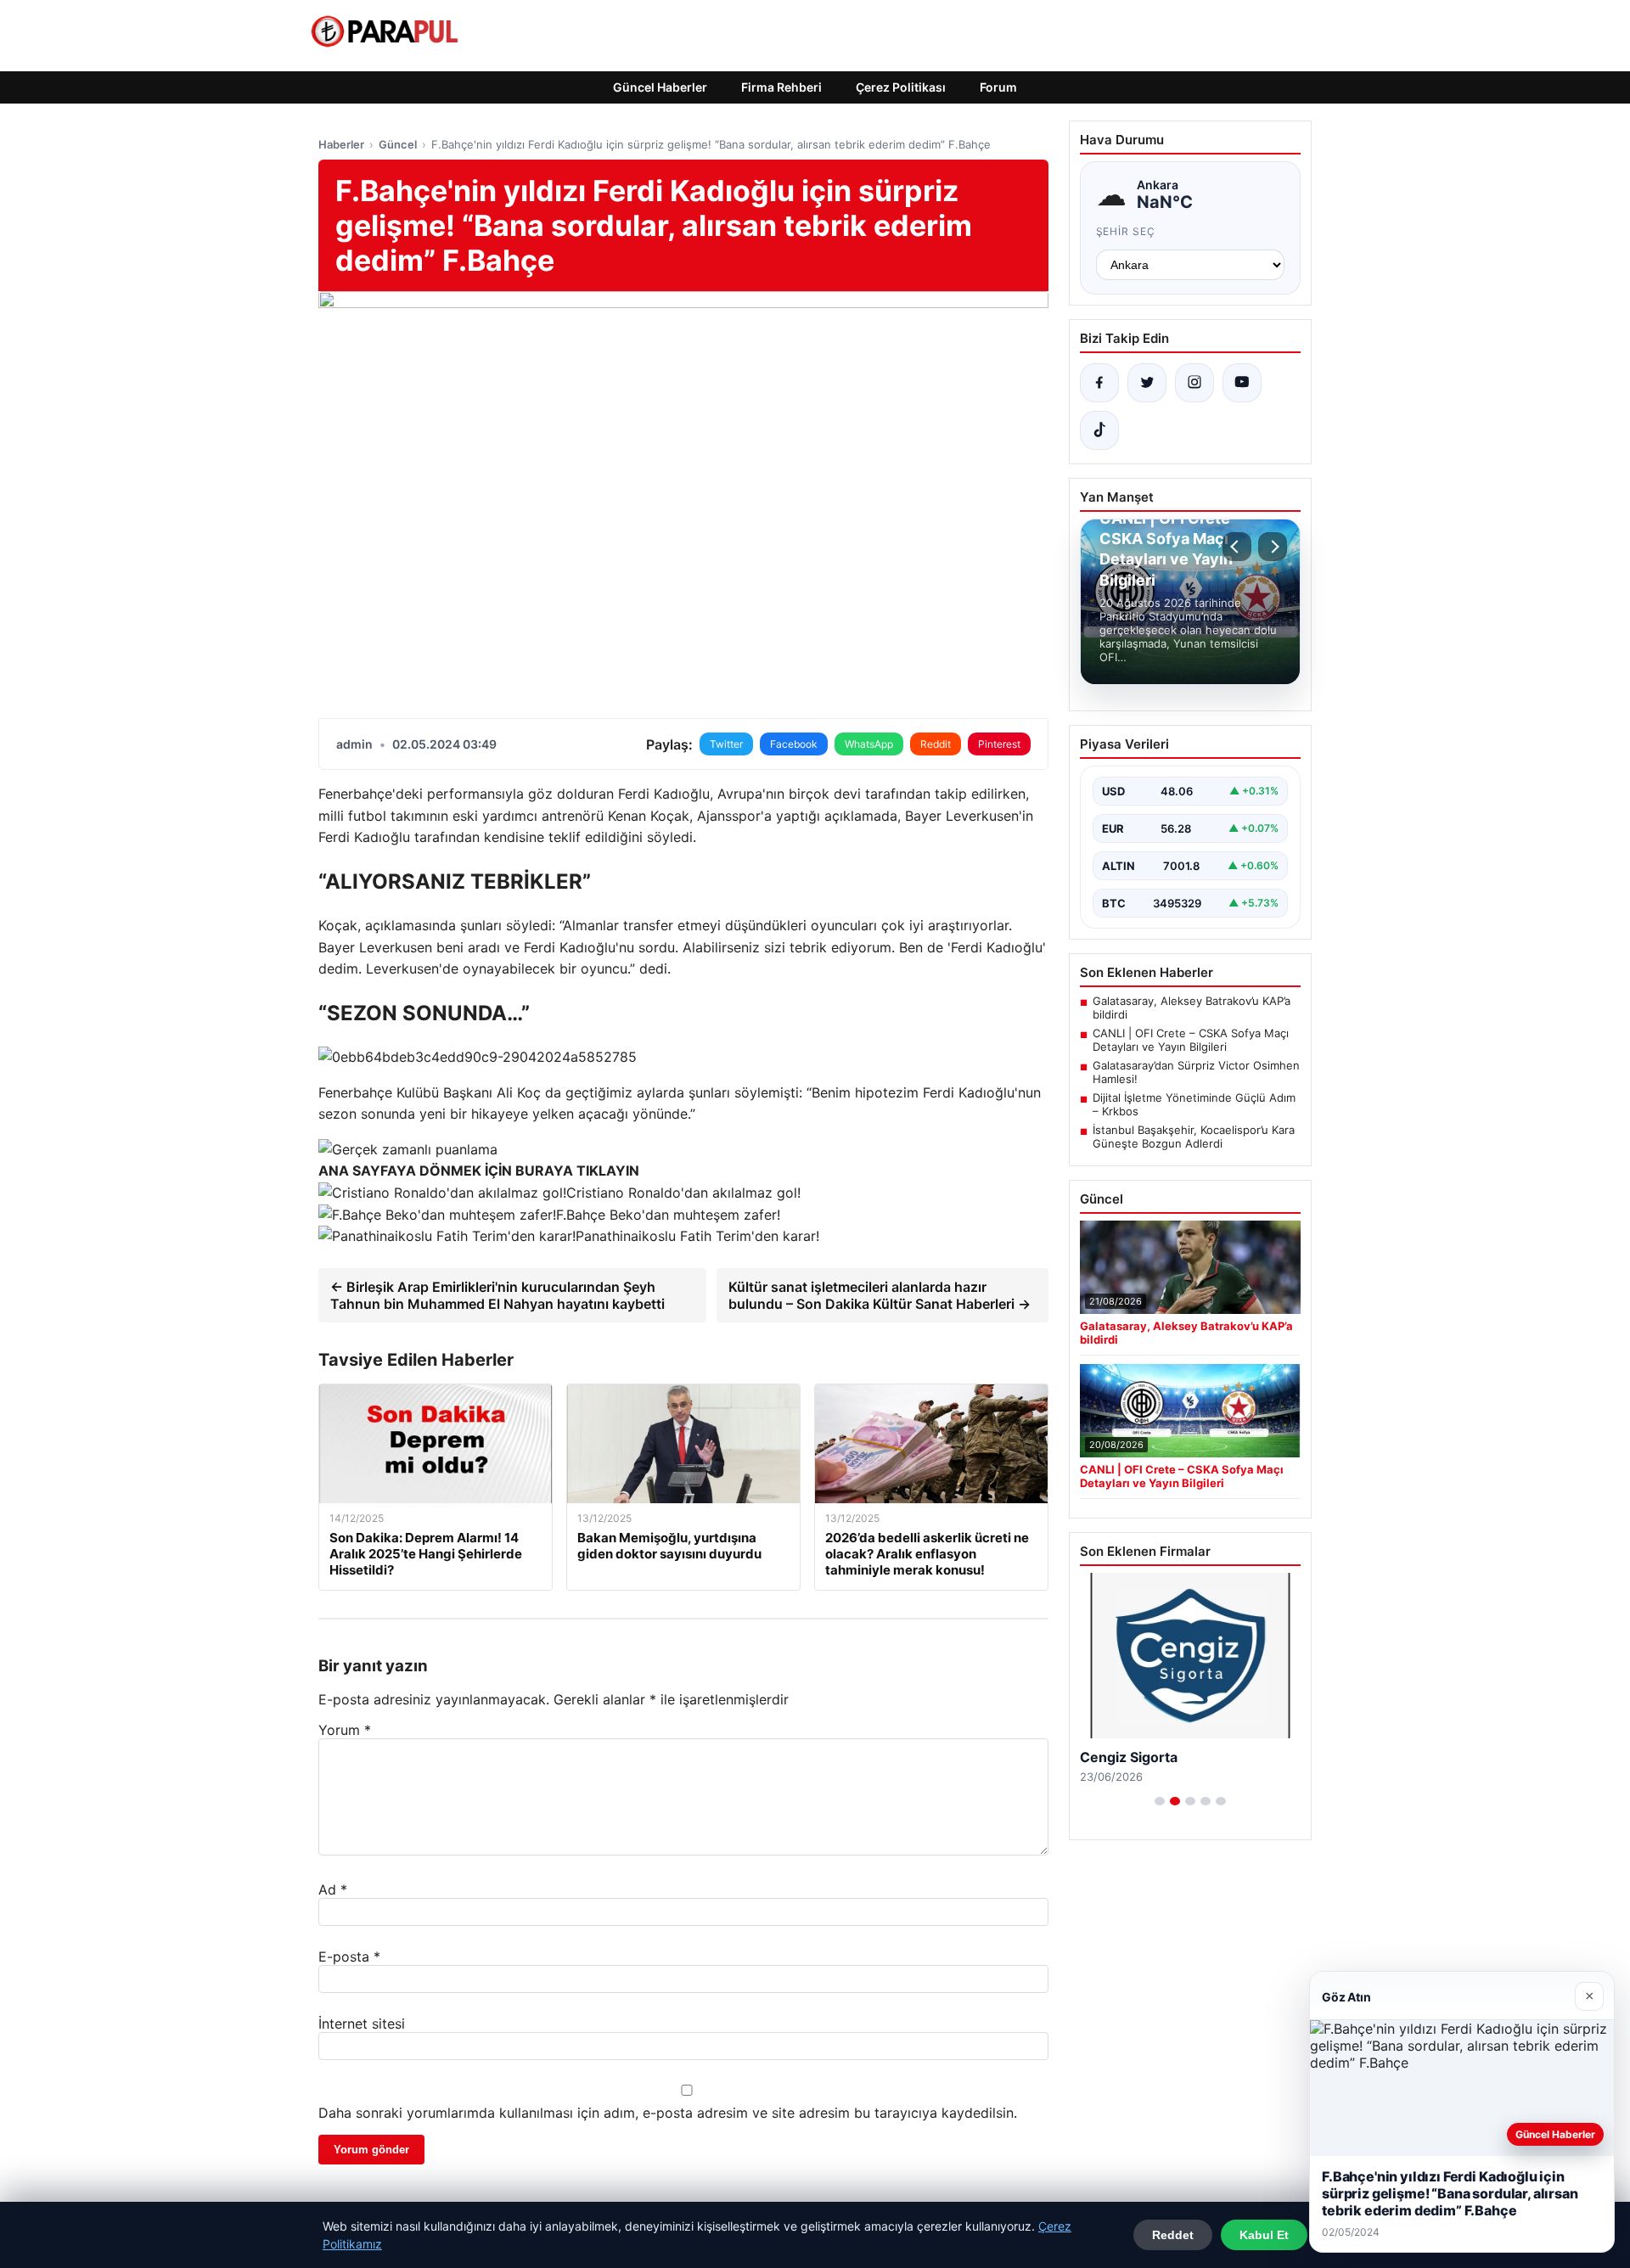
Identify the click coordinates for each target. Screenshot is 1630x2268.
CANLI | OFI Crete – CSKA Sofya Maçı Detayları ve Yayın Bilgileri (1191, 1040)
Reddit (936, 744)
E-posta (349, 1956)
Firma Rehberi (781, 87)
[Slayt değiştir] (1160, 1801)
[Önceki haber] (1237, 547)
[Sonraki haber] (1273, 547)
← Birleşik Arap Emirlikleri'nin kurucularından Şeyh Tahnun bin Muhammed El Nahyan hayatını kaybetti (497, 1295)
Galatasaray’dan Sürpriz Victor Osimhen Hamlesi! (1196, 1072)
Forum (998, 87)
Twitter (726, 744)
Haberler (341, 144)
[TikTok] (1099, 430)
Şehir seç (1126, 231)
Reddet (1173, 2235)
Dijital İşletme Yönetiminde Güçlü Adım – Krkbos (1194, 1104)
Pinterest (999, 744)
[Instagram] (1194, 383)
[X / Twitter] (1147, 383)
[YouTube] (1242, 383)
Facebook (794, 744)
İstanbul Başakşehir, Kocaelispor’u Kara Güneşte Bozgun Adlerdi (1194, 1137)
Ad (333, 1889)
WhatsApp (869, 744)
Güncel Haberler (660, 87)
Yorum (345, 1730)
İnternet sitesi (362, 2024)
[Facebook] (1099, 383)
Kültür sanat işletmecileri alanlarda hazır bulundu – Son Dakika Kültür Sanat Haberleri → (880, 1295)
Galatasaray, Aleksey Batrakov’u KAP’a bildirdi (1192, 1008)
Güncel (398, 144)
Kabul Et (1264, 2235)
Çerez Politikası (901, 87)
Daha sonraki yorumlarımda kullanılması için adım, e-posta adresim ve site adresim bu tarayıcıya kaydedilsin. (668, 2113)
